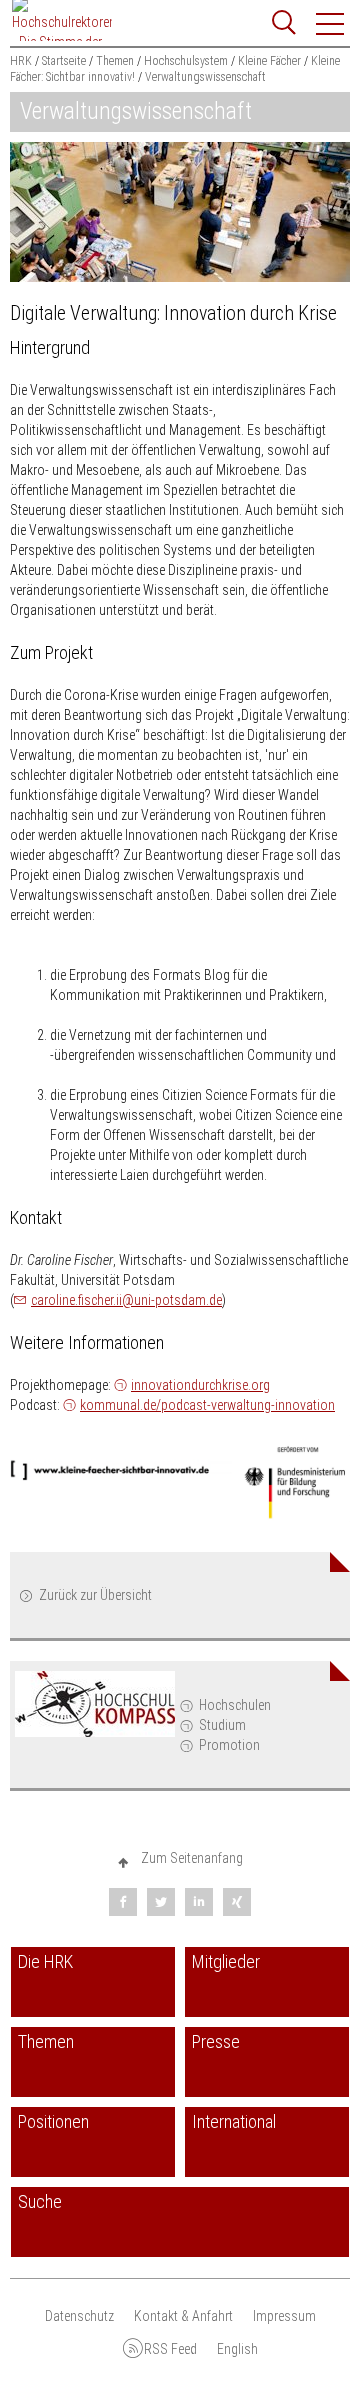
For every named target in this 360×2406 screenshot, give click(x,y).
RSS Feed (170, 2349)
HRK (21, 61)
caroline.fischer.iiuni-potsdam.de (126, 1300)
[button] (331, 24)
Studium (222, 1725)
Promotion (229, 1745)
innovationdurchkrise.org (200, 1385)
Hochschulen (235, 1705)
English (237, 2349)
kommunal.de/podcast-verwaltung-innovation (207, 1405)
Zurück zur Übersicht (95, 1595)
